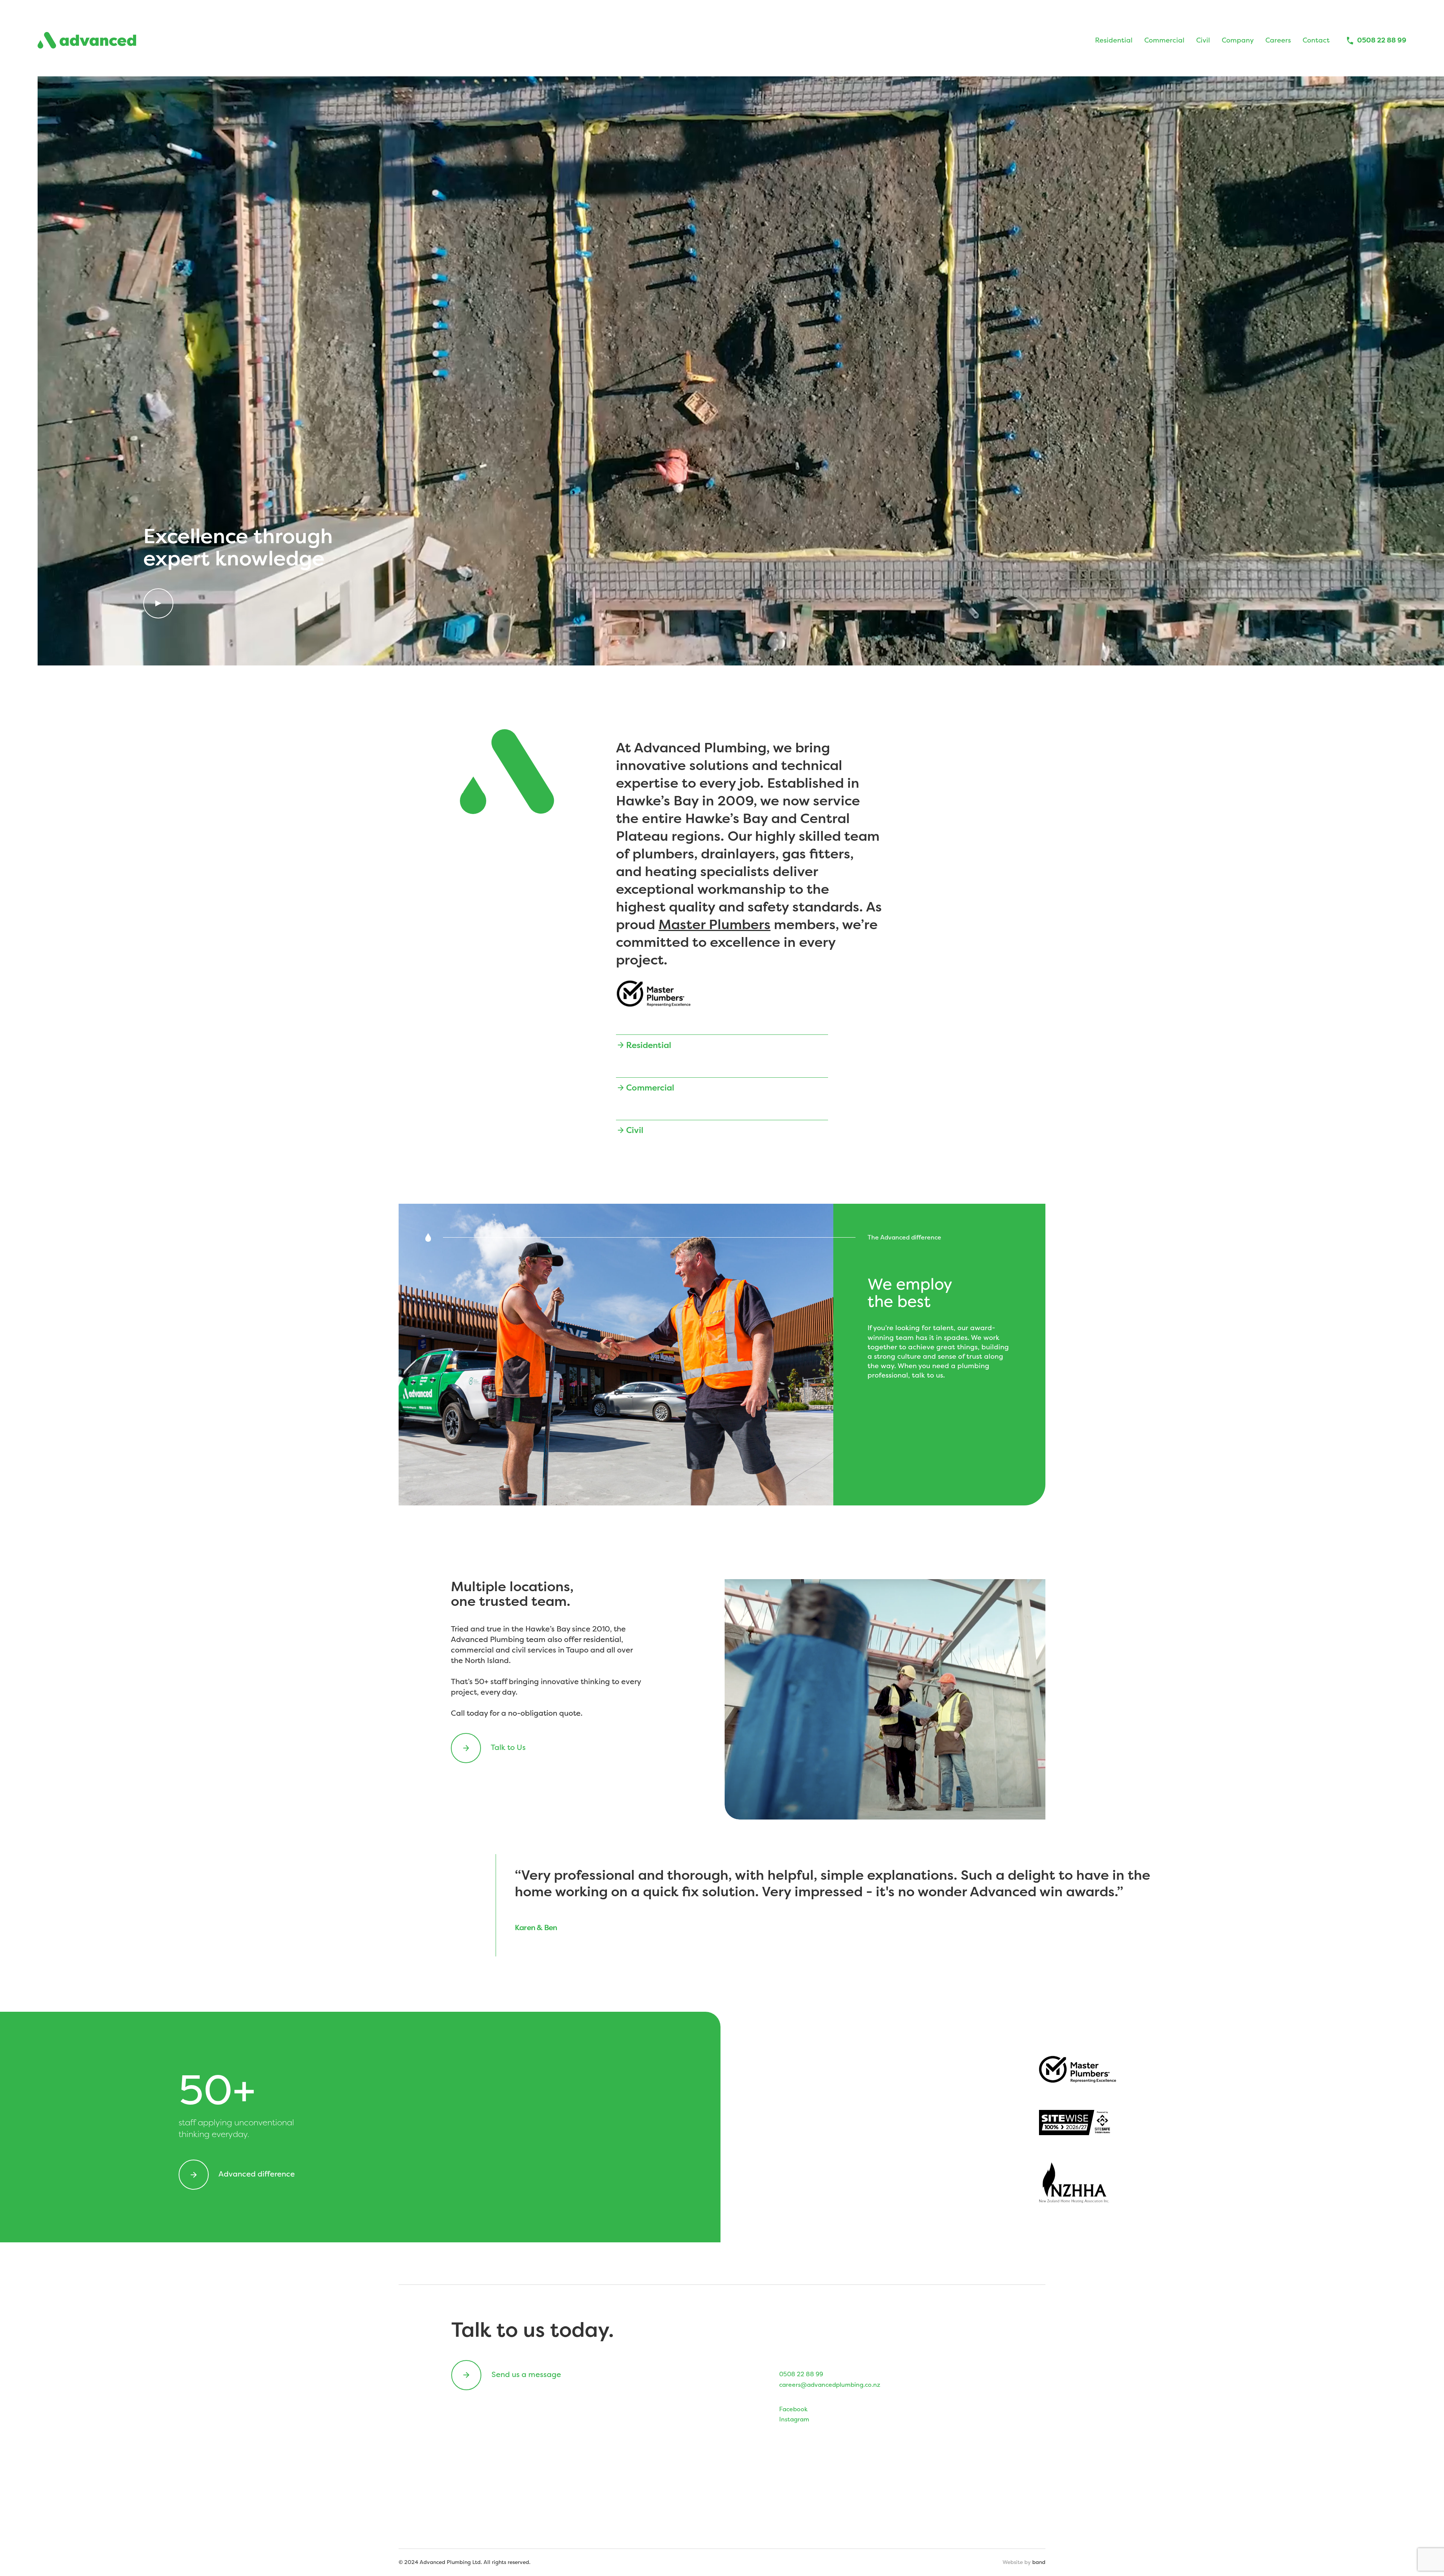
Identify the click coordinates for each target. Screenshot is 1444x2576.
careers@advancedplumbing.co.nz (830, 2385)
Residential (1114, 40)
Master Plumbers (714, 924)
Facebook (793, 2409)
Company (1238, 40)
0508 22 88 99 (1382, 40)
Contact (1316, 40)
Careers (1278, 40)
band (1039, 2562)
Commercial (1164, 40)
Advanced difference (256, 2174)
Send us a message (525, 2374)
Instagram (794, 2419)
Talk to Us (507, 1747)
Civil (1203, 40)
